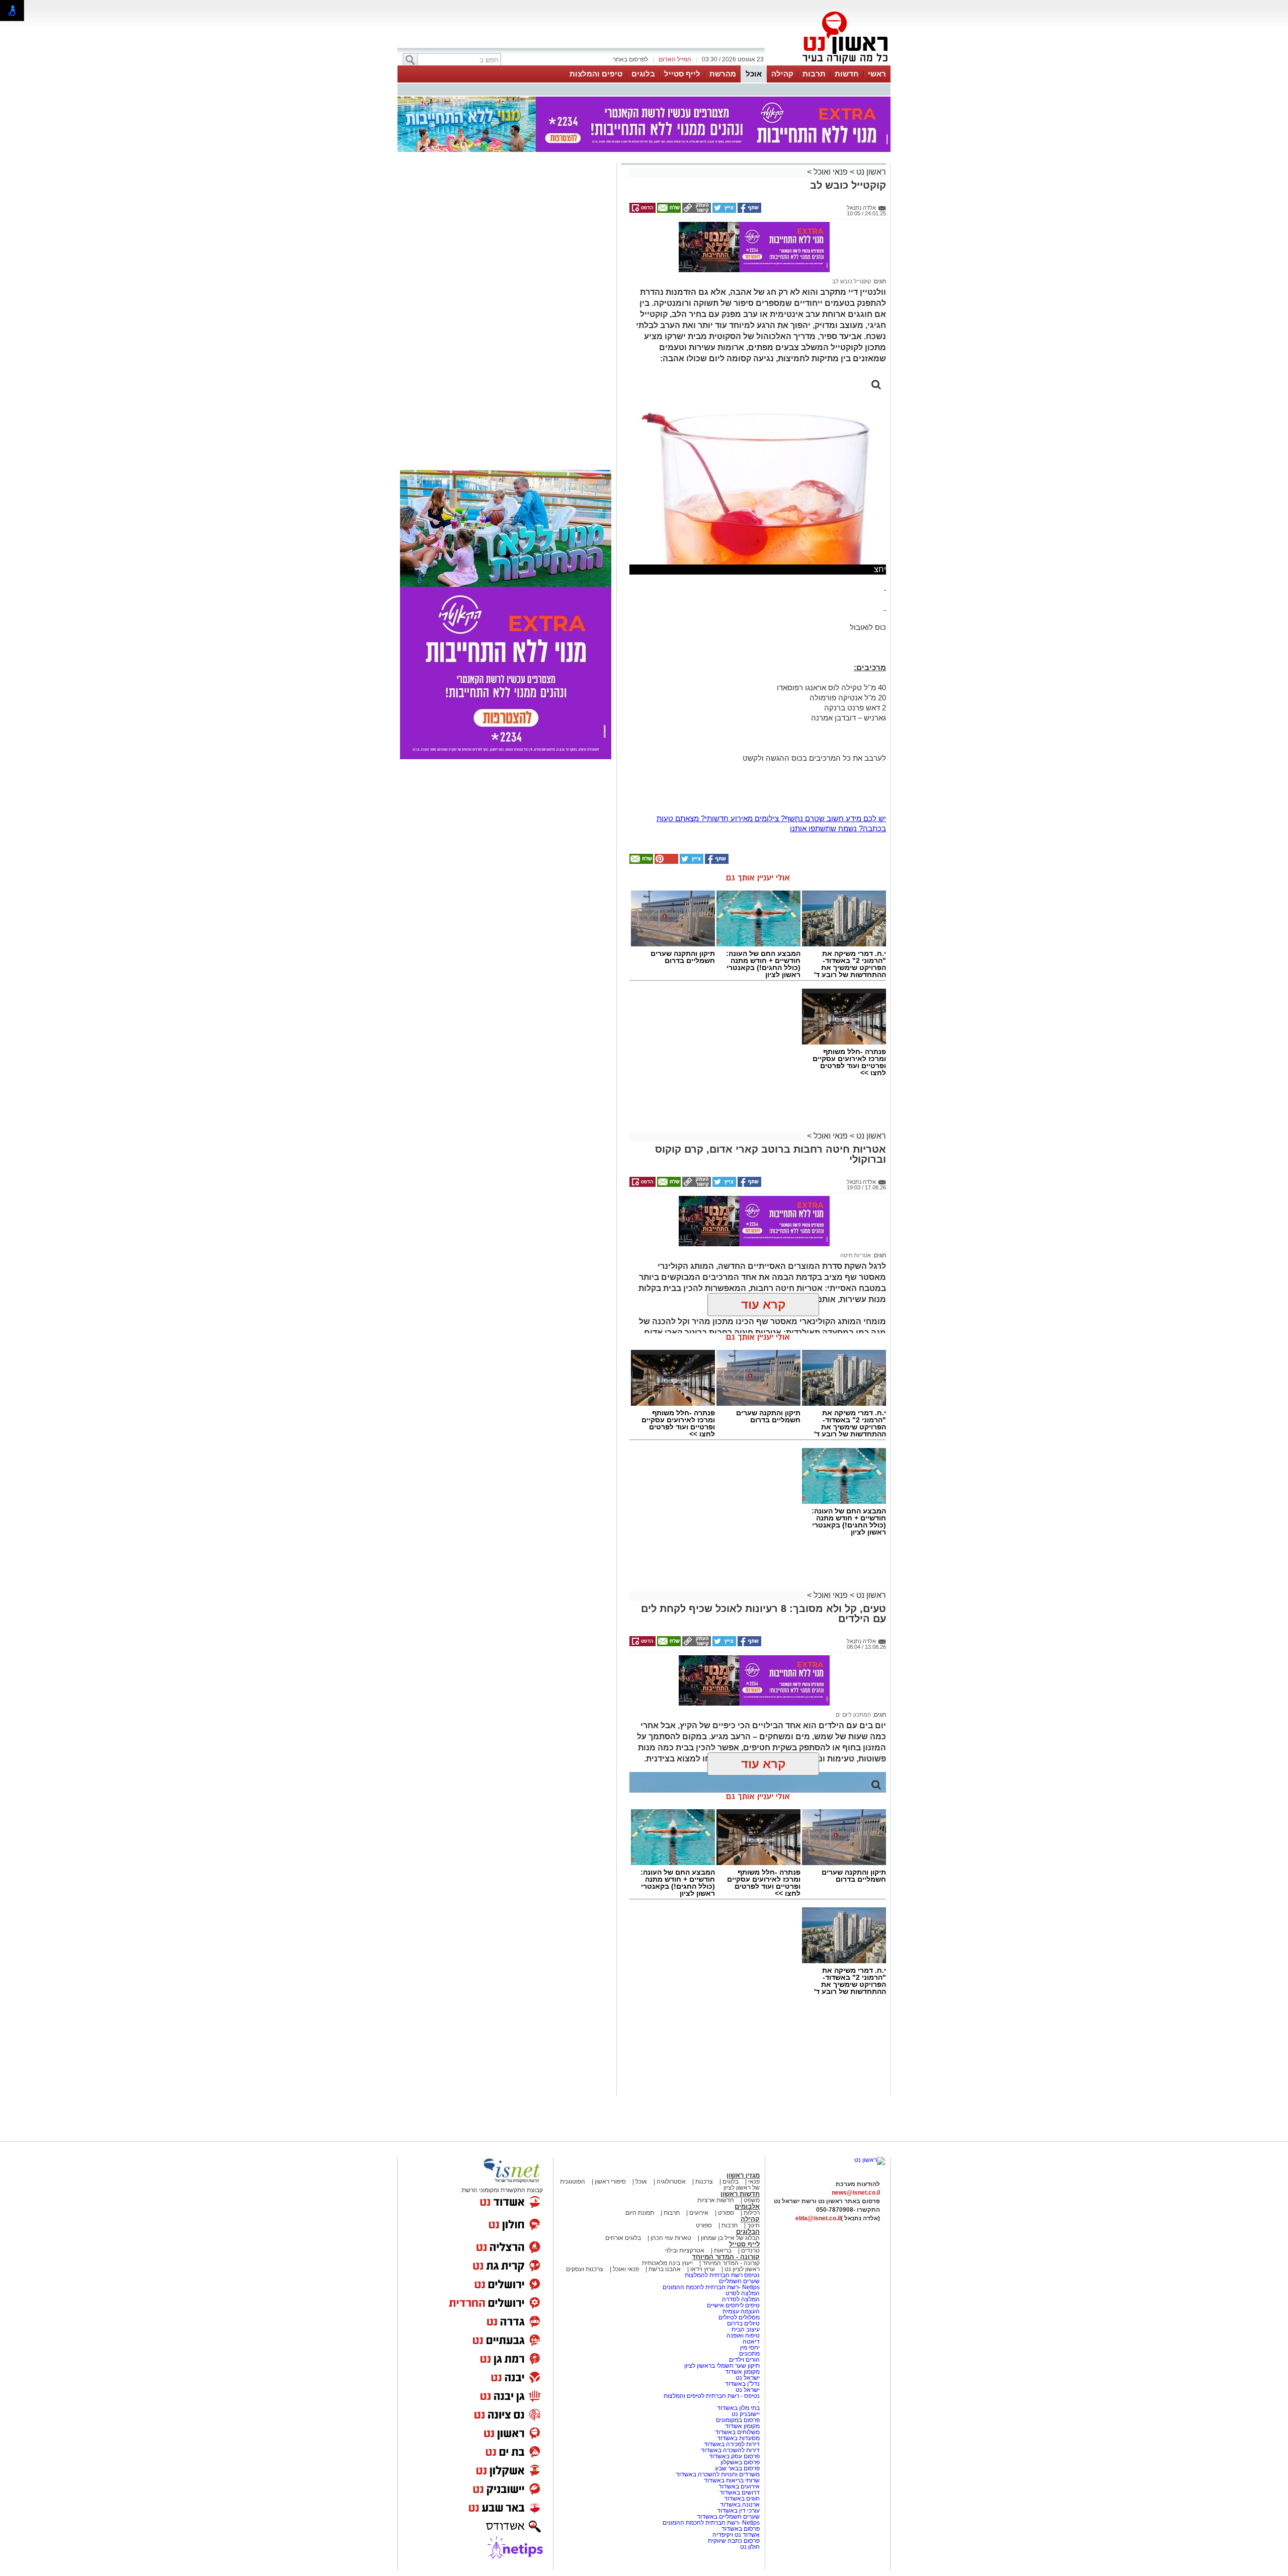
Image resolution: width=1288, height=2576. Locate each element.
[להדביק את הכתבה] (666, 862)
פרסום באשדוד (740, 2529)
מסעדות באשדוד (738, 2438)
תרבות (814, 74)
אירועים (699, 2213)
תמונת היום (640, 2213)
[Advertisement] (506, 308)
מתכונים (749, 2354)
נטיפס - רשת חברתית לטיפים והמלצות (712, 2396)
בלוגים (643, 74)
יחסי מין (750, 2348)
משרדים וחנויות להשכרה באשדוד (718, 2474)
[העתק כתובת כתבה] (696, 211)
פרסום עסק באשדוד (734, 2456)
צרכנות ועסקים (585, 2269)
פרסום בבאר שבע (737, 2468)
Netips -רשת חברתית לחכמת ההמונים (711, 2287)
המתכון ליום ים (853, 1715)
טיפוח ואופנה (743, 2336)
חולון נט (750, 2547)
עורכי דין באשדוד (738, 2511)
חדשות (847, 74)
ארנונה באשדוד (740, 2505)
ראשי (877, 74)
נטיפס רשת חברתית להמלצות (722, 2275)
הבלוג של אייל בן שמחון (730, 2238)
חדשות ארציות (716, 2200)
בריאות (723, 2250)
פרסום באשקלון (740, 2462)
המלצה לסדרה (740, 2299)
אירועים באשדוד (739, 2486)
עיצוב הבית (746, 2329)
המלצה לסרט (743, 2293)
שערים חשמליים (739, 2281)
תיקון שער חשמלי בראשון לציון (722, 2366)
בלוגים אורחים (623, 2238)
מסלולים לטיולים (739, 2317)
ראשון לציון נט (742, 2269)
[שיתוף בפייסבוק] (749, 211)
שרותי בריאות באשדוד (732, 2480)
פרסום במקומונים (738, 2420)
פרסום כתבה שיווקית (733, 2541)
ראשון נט (870, 172)
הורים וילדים (744, 2360)
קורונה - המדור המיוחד (726, 2257)
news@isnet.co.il (856, 2193)
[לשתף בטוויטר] (723, 211)
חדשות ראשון (740, 2194)
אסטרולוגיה (671, 2182)
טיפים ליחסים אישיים (733, 2305)
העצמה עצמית (740, 2311)
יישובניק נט (745, 2414)
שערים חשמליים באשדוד (728, 2517)
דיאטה (751, 2342)
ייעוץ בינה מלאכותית (667, 2263)
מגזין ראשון (743, 2175)
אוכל (754, 74)
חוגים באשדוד (742, 2499)
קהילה (782, 74)
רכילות (752, 2213)
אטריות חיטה (856, 1255)
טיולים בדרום (743, 2323)
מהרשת (723, 74)
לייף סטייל (682, 74)
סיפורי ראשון (610, 2182)
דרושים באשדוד (740, 2492)
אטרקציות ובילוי (685, 2250)
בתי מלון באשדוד (738, 2408)
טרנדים (750, 2250)
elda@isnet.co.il (818, 2218)
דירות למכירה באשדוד (732, 2444)
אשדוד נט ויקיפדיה (735, 2535)
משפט (752, 2200)
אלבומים (747, 2206)
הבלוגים (748, 2232)
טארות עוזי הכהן (671, 2238)
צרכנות (704, 2182)
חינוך (753, 2225)
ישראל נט (747, 2378)
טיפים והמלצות (596, 74)
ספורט (726, 2213)
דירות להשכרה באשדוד (730, 2450)
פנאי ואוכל (831, 172)
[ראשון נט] (870, 2160)
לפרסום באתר (630, 59)
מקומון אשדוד (742, 2372)
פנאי (754, 2182)
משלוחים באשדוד (737, 2432)
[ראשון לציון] (828, 64)
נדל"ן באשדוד (742, 2384)
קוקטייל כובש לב (852, 281)
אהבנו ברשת (665, 2269)
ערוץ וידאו (703, 2269)
